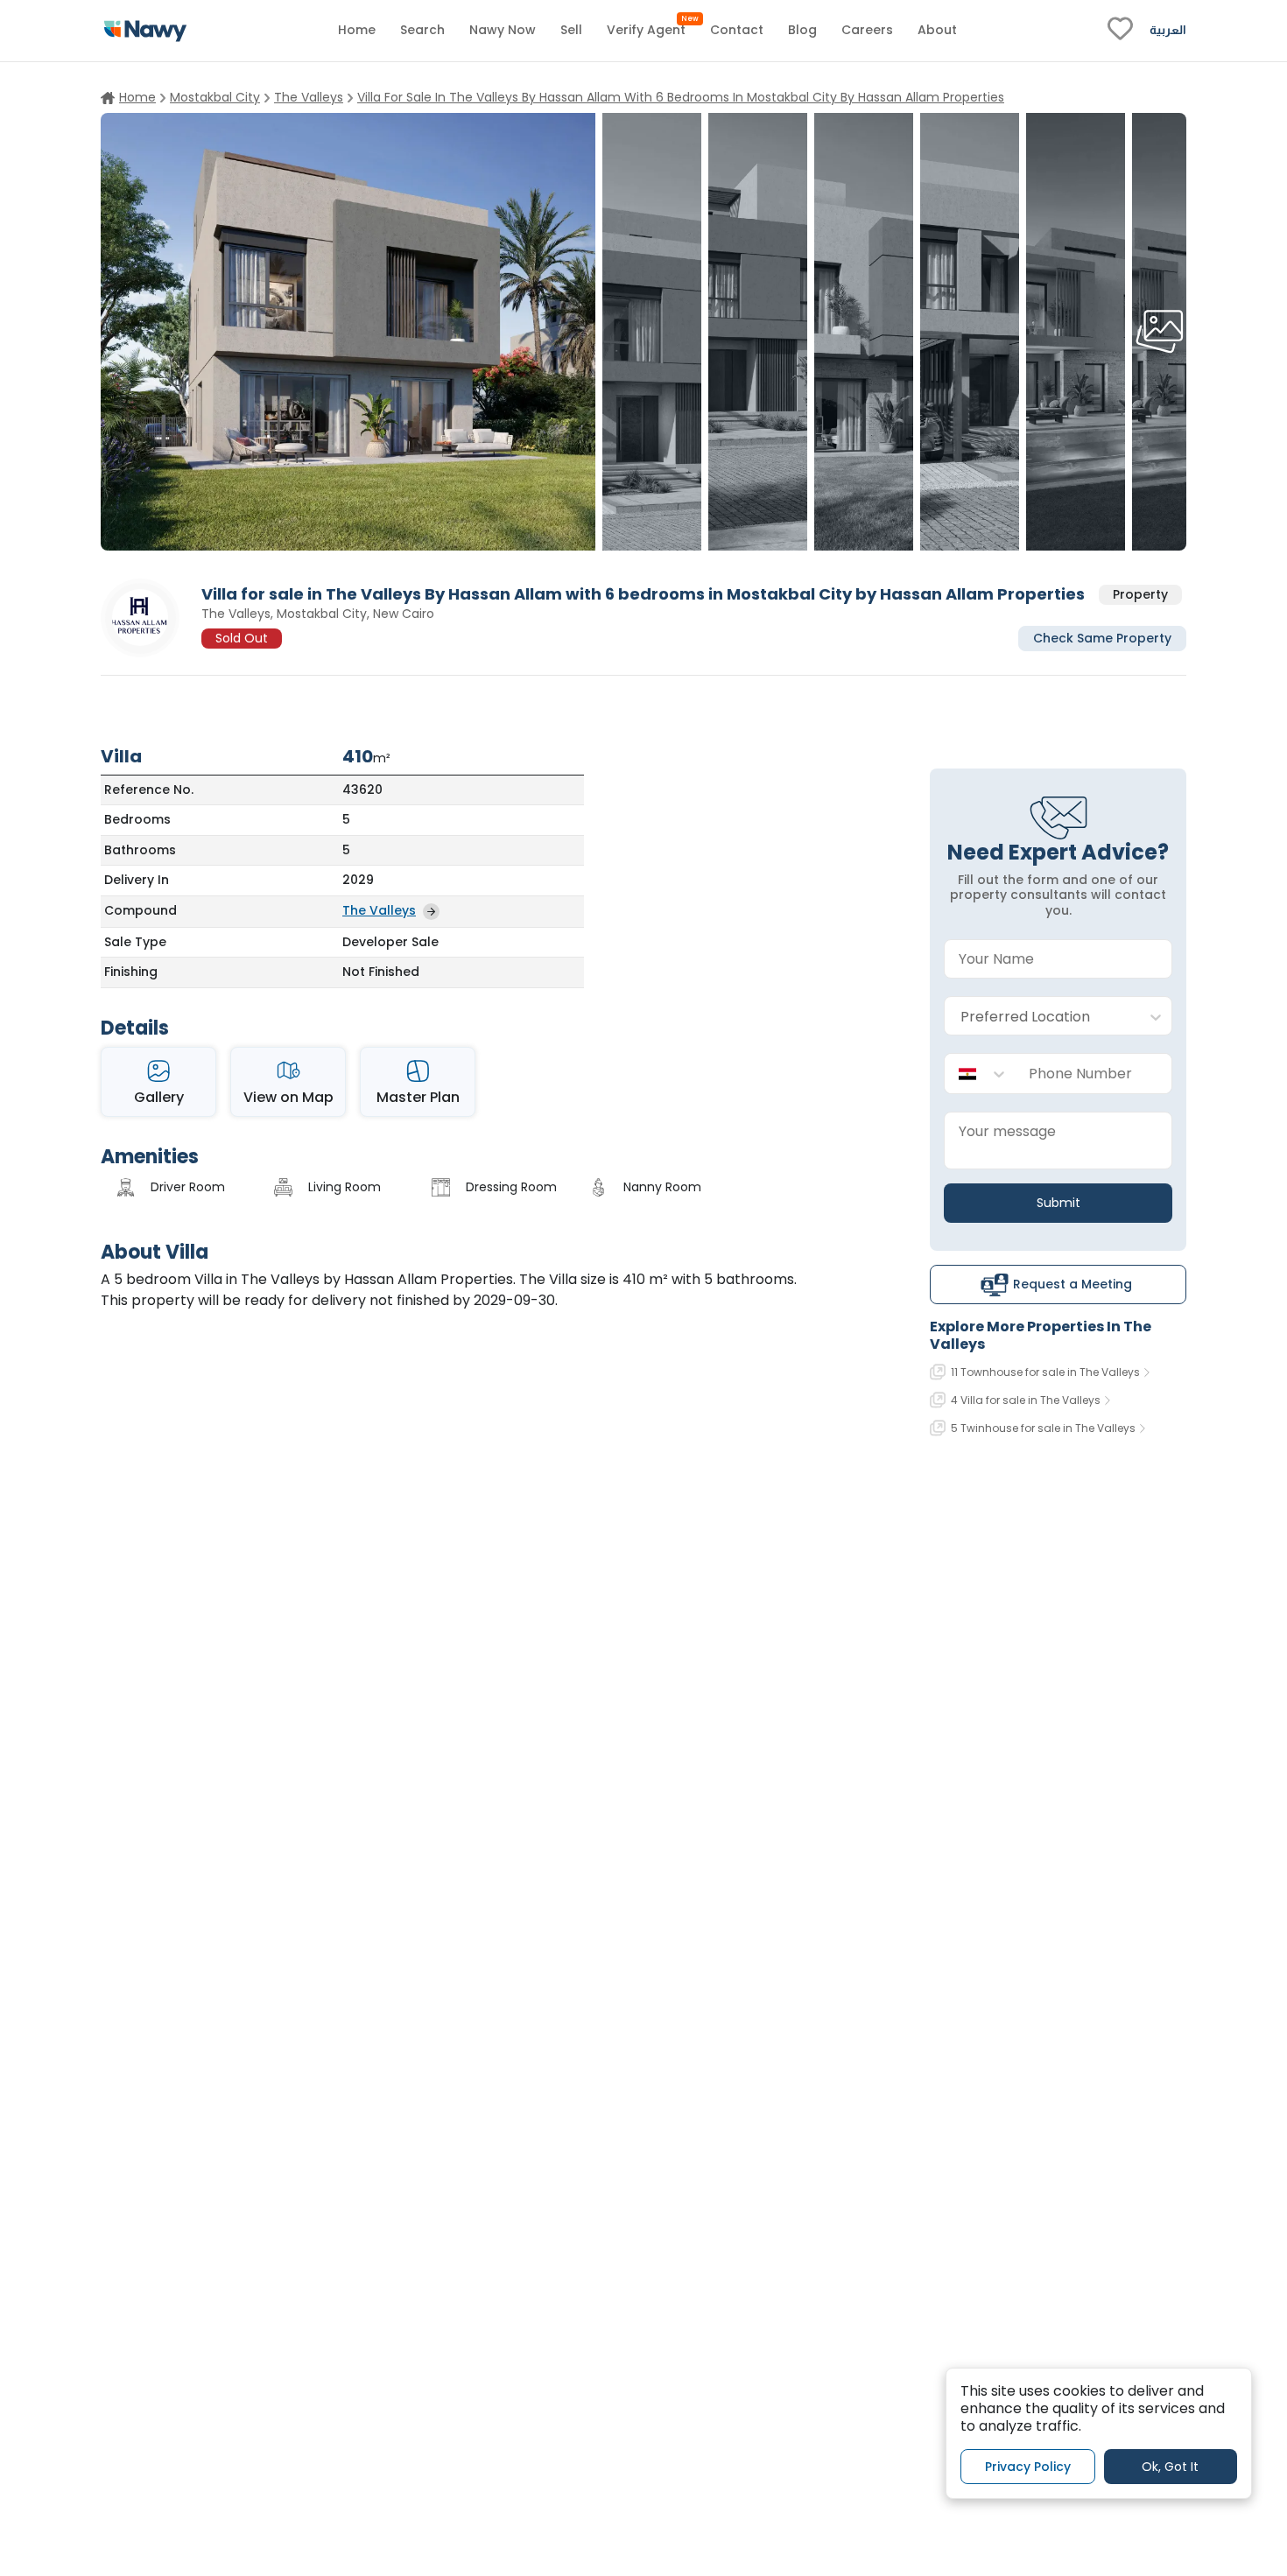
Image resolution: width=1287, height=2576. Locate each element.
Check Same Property (1102, 637)
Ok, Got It (1170, 2466)
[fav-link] (1120, 31)
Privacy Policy (1028, 2466)
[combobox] (1041, 1017)
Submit (1058, 1203)
